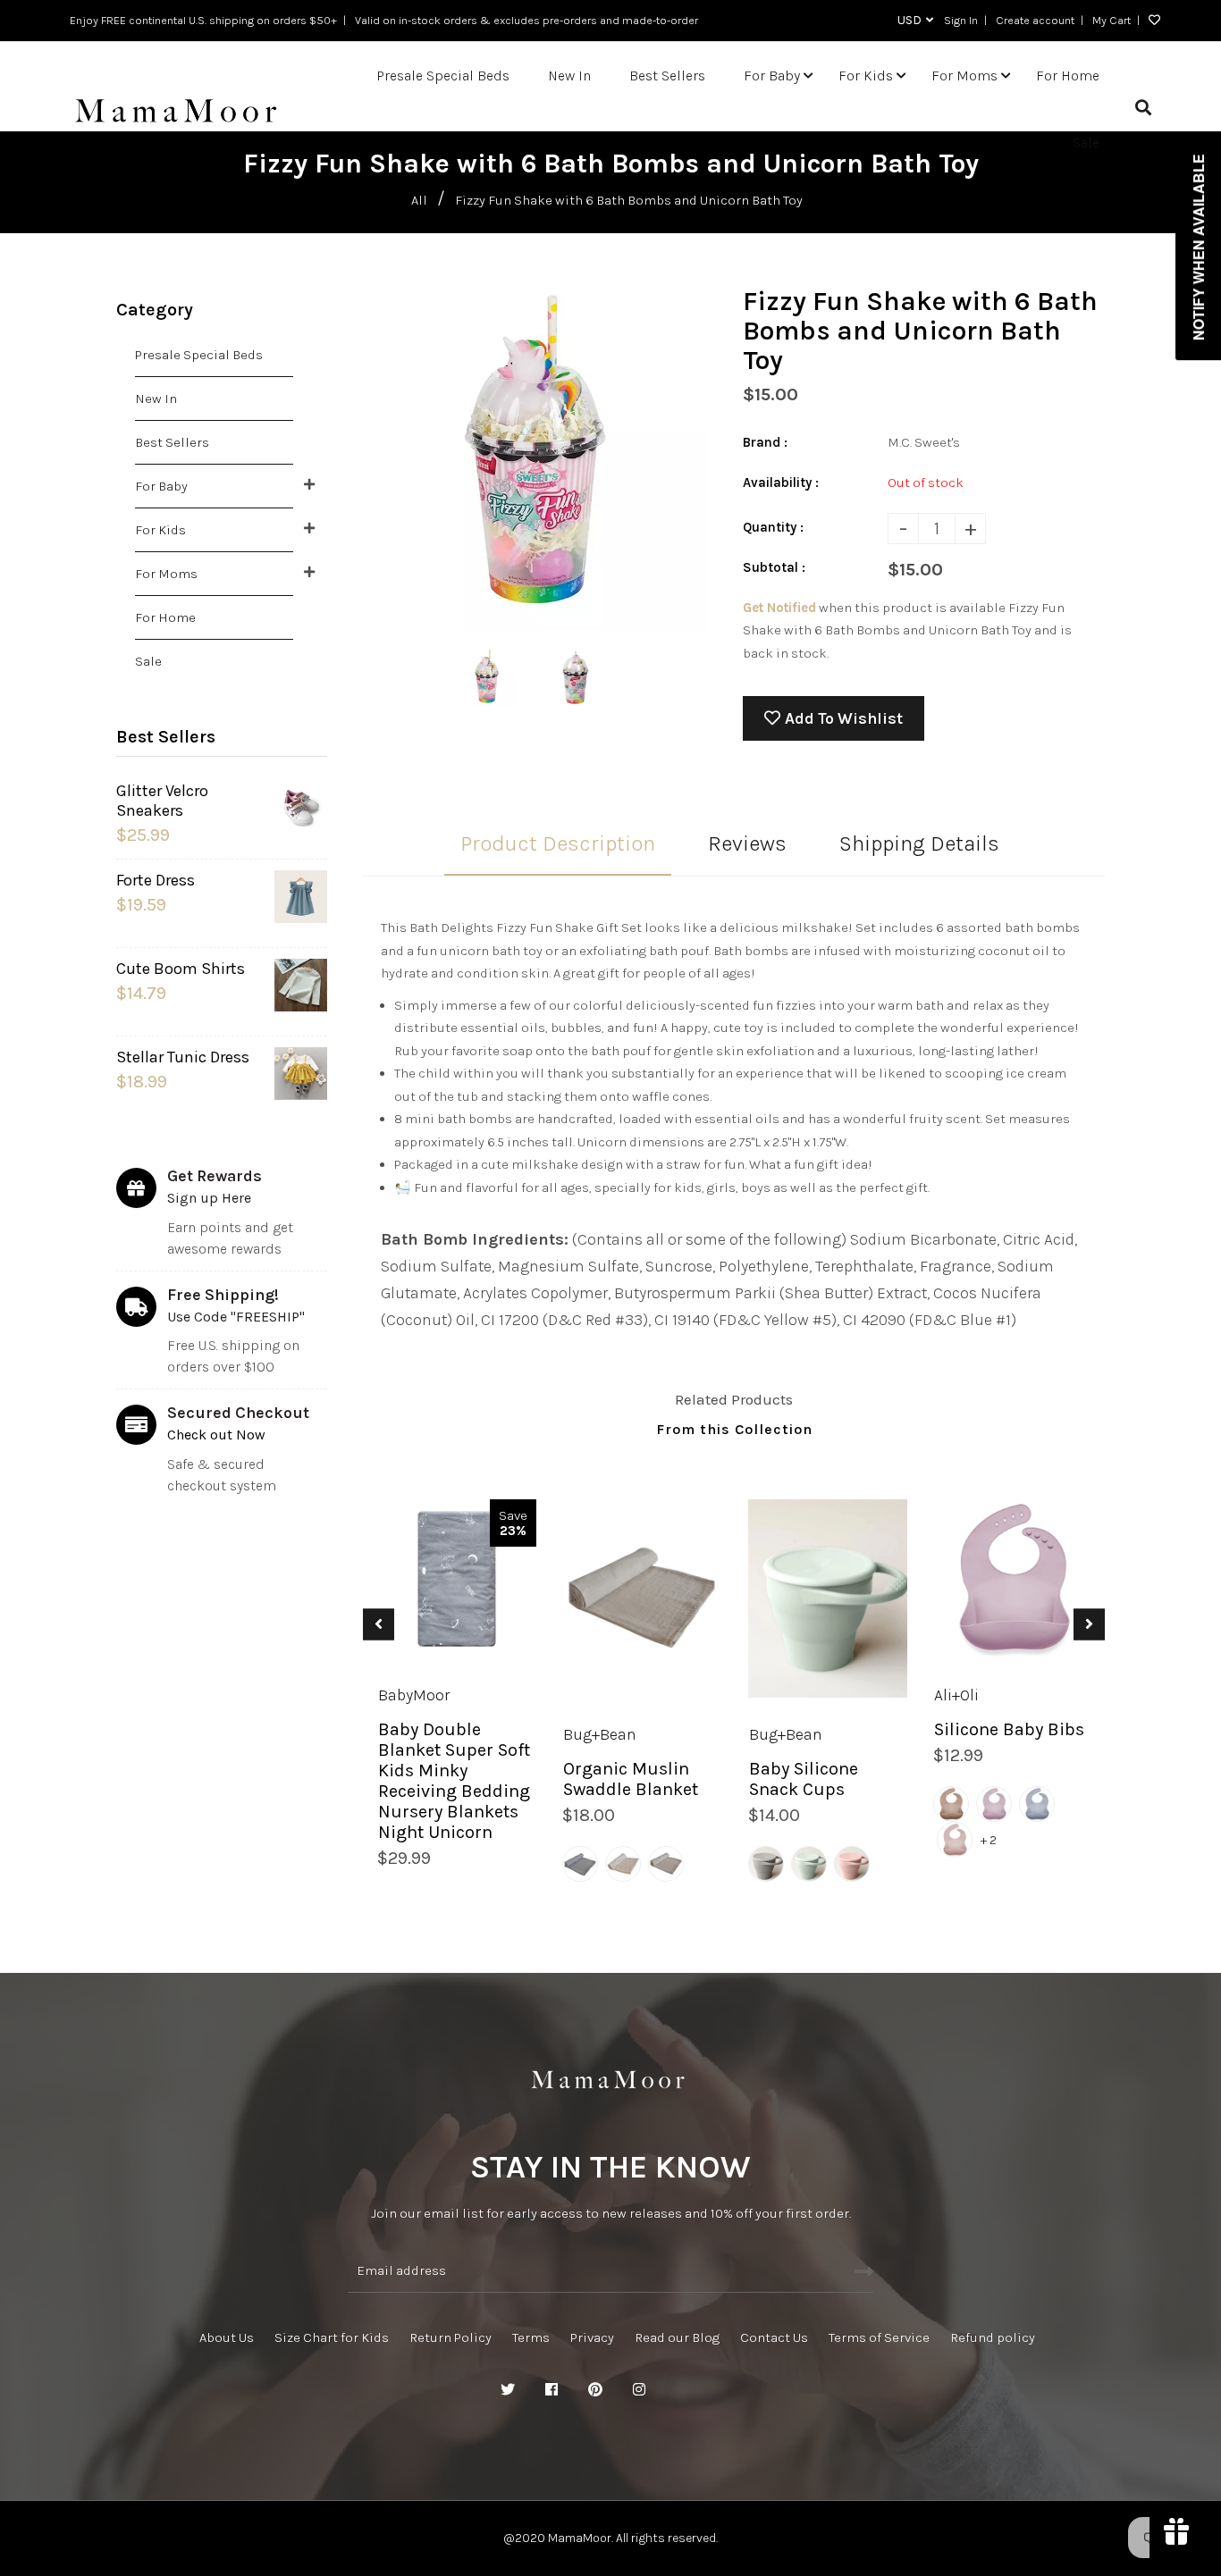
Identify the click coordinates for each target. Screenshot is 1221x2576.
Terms (531, 2337)
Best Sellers (172, 442)
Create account (1035, 20)
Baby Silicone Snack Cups (804, 1779)
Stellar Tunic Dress (183, 1057)
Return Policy (451, 2337)
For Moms (166, 574)
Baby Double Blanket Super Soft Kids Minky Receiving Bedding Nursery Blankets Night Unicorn (454, 1781)
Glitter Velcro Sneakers (162, 801)
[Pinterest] (595, 2390)
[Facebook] (552, 2390)
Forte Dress (156, 880)
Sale (148, 661)
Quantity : (773, 527)
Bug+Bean (600, 1734)
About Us (227, 2337)
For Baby (161, 486)
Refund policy (993, 2337)
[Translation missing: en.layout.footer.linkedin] (683, 2390)
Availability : (781, 482)
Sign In (961, 20)
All (419, 200)
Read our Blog (677, 2337)
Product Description (558, 843)
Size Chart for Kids (332, 2337)
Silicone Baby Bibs (1009, 1729)
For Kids (160, 530)
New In (156, 399)
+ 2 (989, 1840)
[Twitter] (508, 2390)
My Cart (1112, 20)
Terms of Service (879, 2337)
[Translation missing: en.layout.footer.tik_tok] (727, 2390)
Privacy (592, 2337)
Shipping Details (919, 843)
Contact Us (774, 2337)
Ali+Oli (956, 1695)
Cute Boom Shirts (181, 969)
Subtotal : (774, 567)
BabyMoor (414, 1695)
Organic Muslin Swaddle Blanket (631, 1779)
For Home (165, 617)
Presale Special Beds (199, 355)
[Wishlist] (1150, 21)
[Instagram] (639, 2390)
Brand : (765, 442)
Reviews (747, 843)
